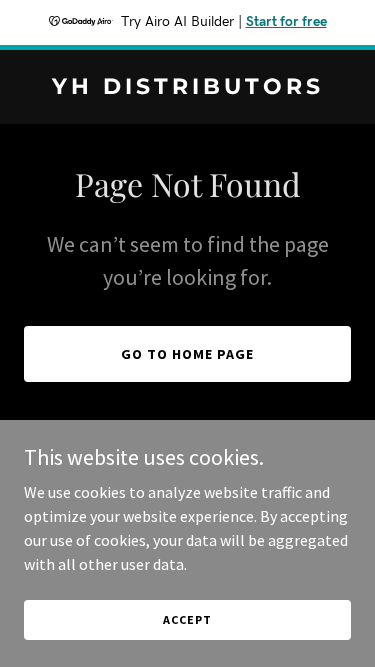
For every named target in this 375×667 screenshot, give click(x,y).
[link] (187, 88)
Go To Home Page (187, 354)
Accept (187, 619)
